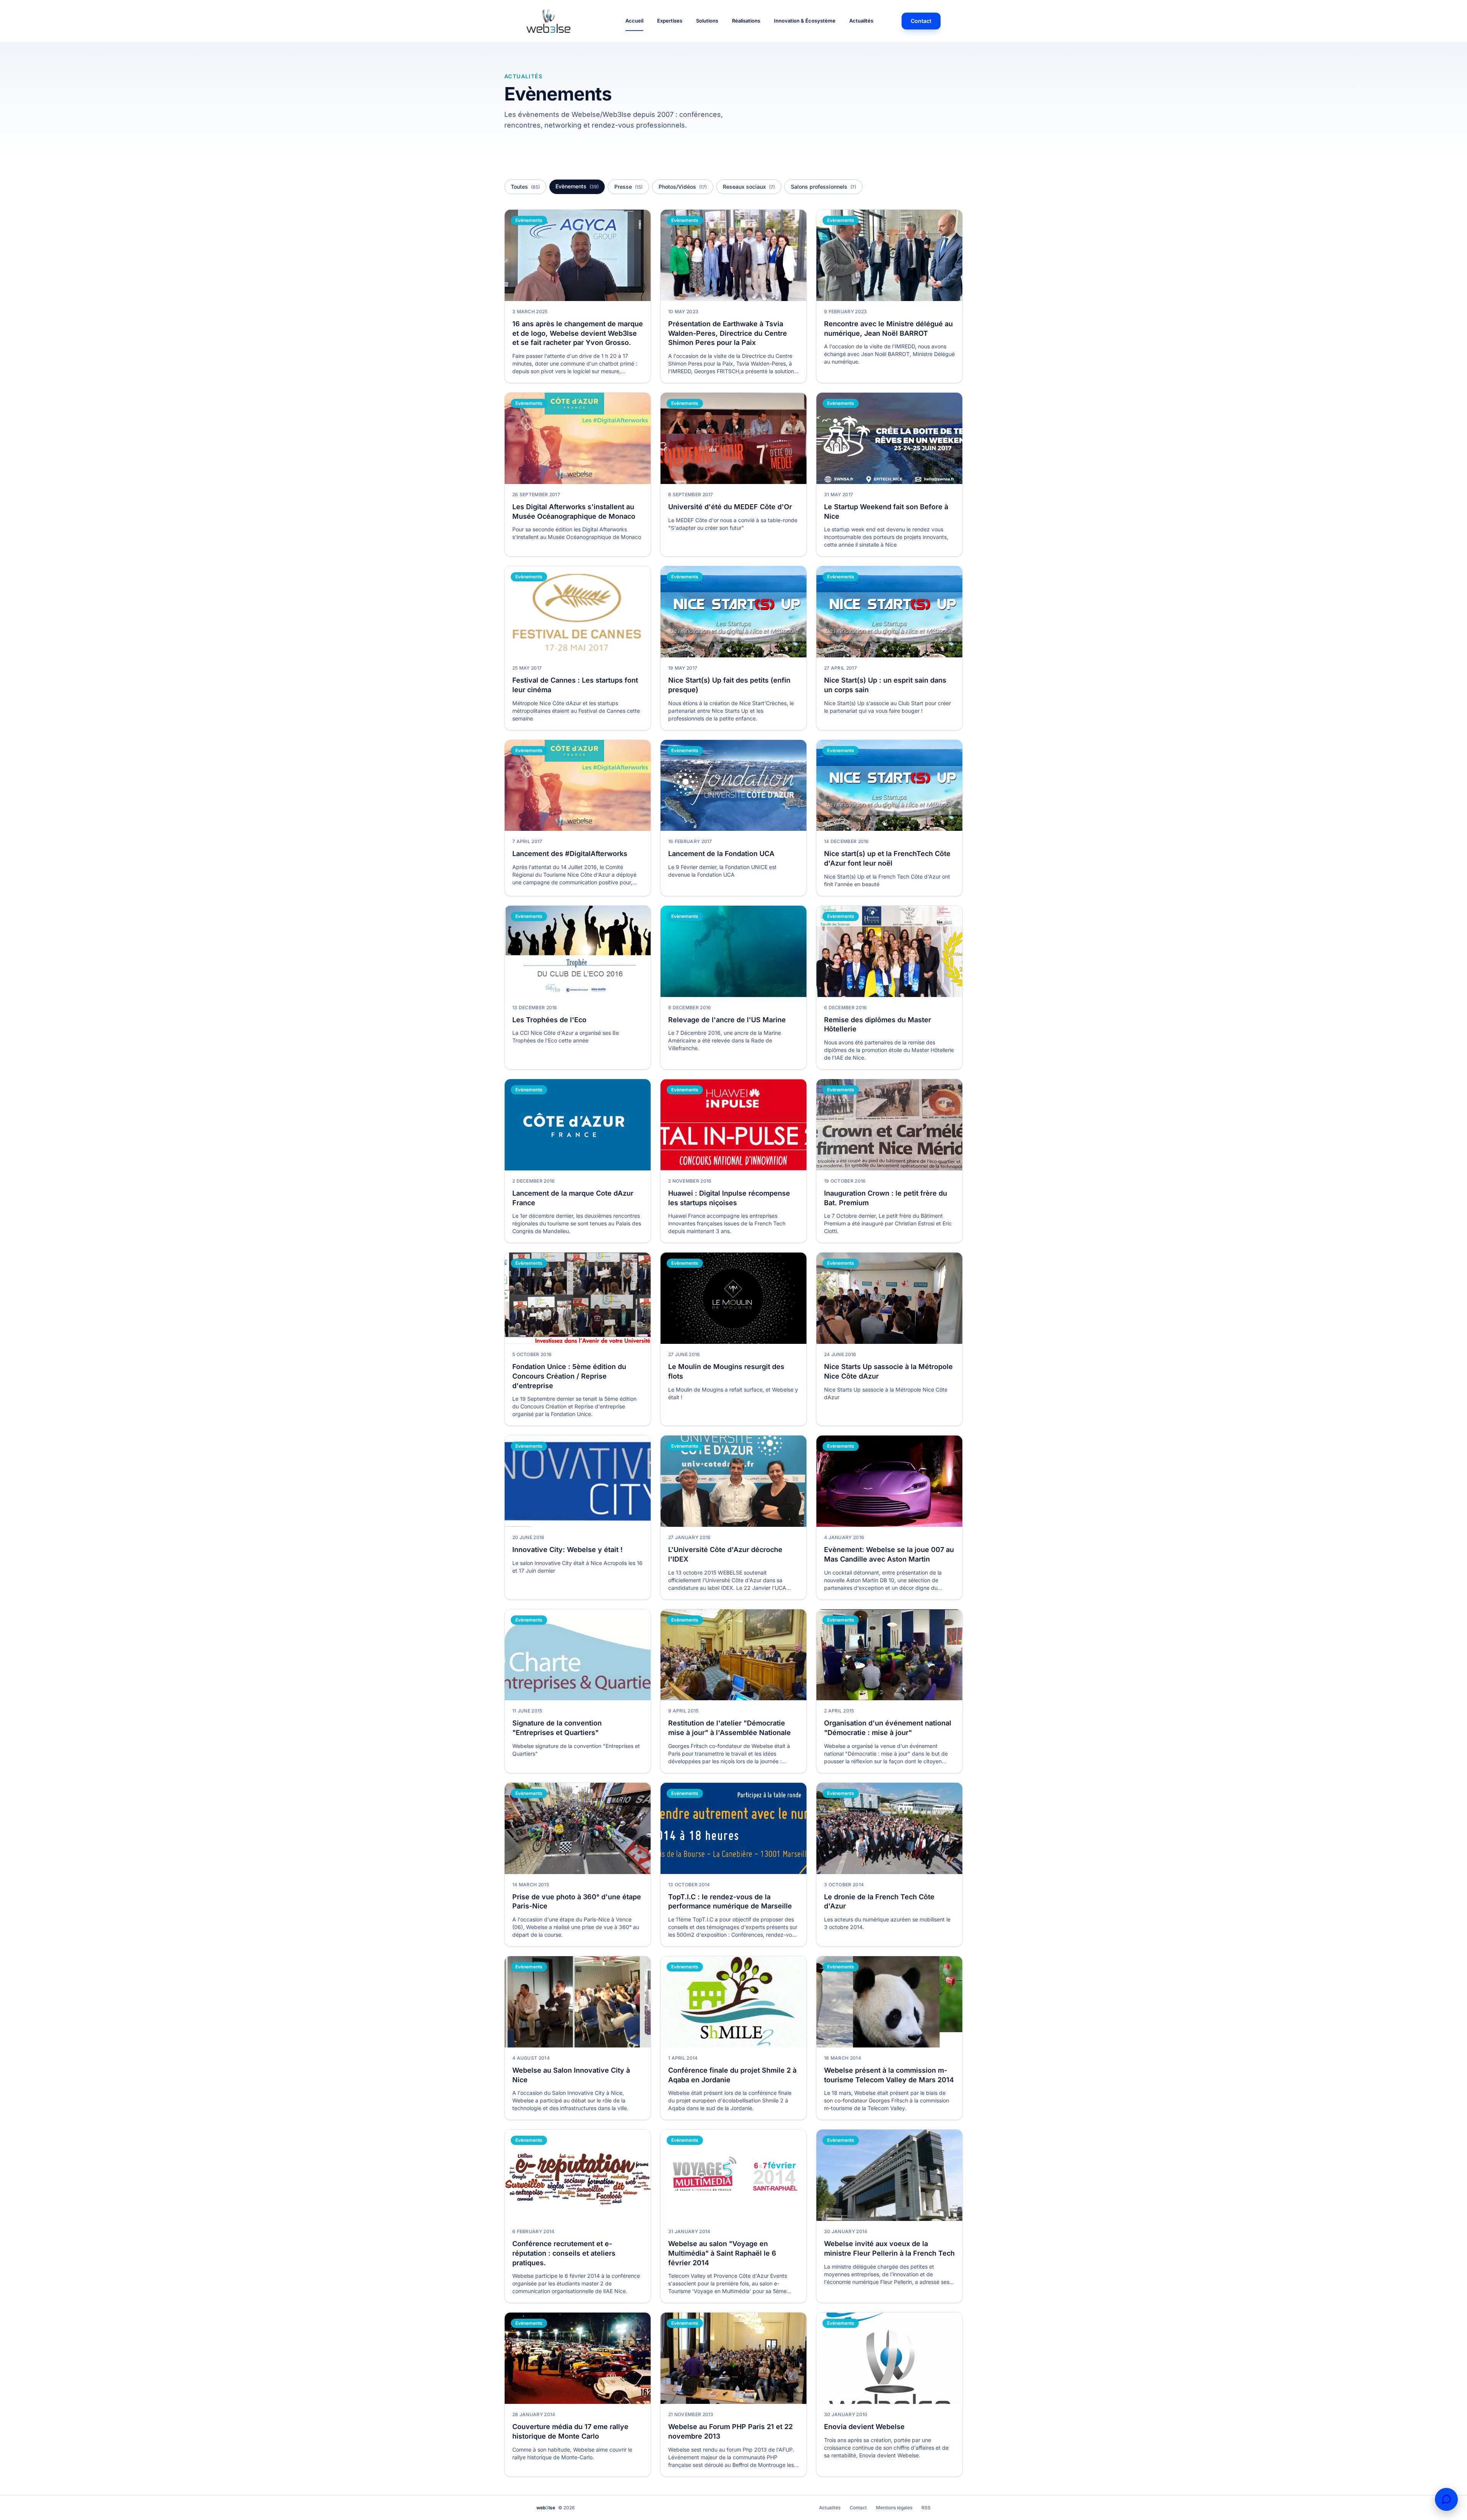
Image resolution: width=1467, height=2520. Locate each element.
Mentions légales (894, 2508)
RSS (926, 2508)
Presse (628, 187)
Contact (921, 21)
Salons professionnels (823, 187)
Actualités (861, 21)
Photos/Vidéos (683, 187)
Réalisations (746, 21)
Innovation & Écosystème (805, 21)
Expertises (670, 21)
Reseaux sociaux (749, 187)
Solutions (707, 21)
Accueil (634, 21)
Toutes (525, 187)
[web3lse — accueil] (562, 21)
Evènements (577, 186)
